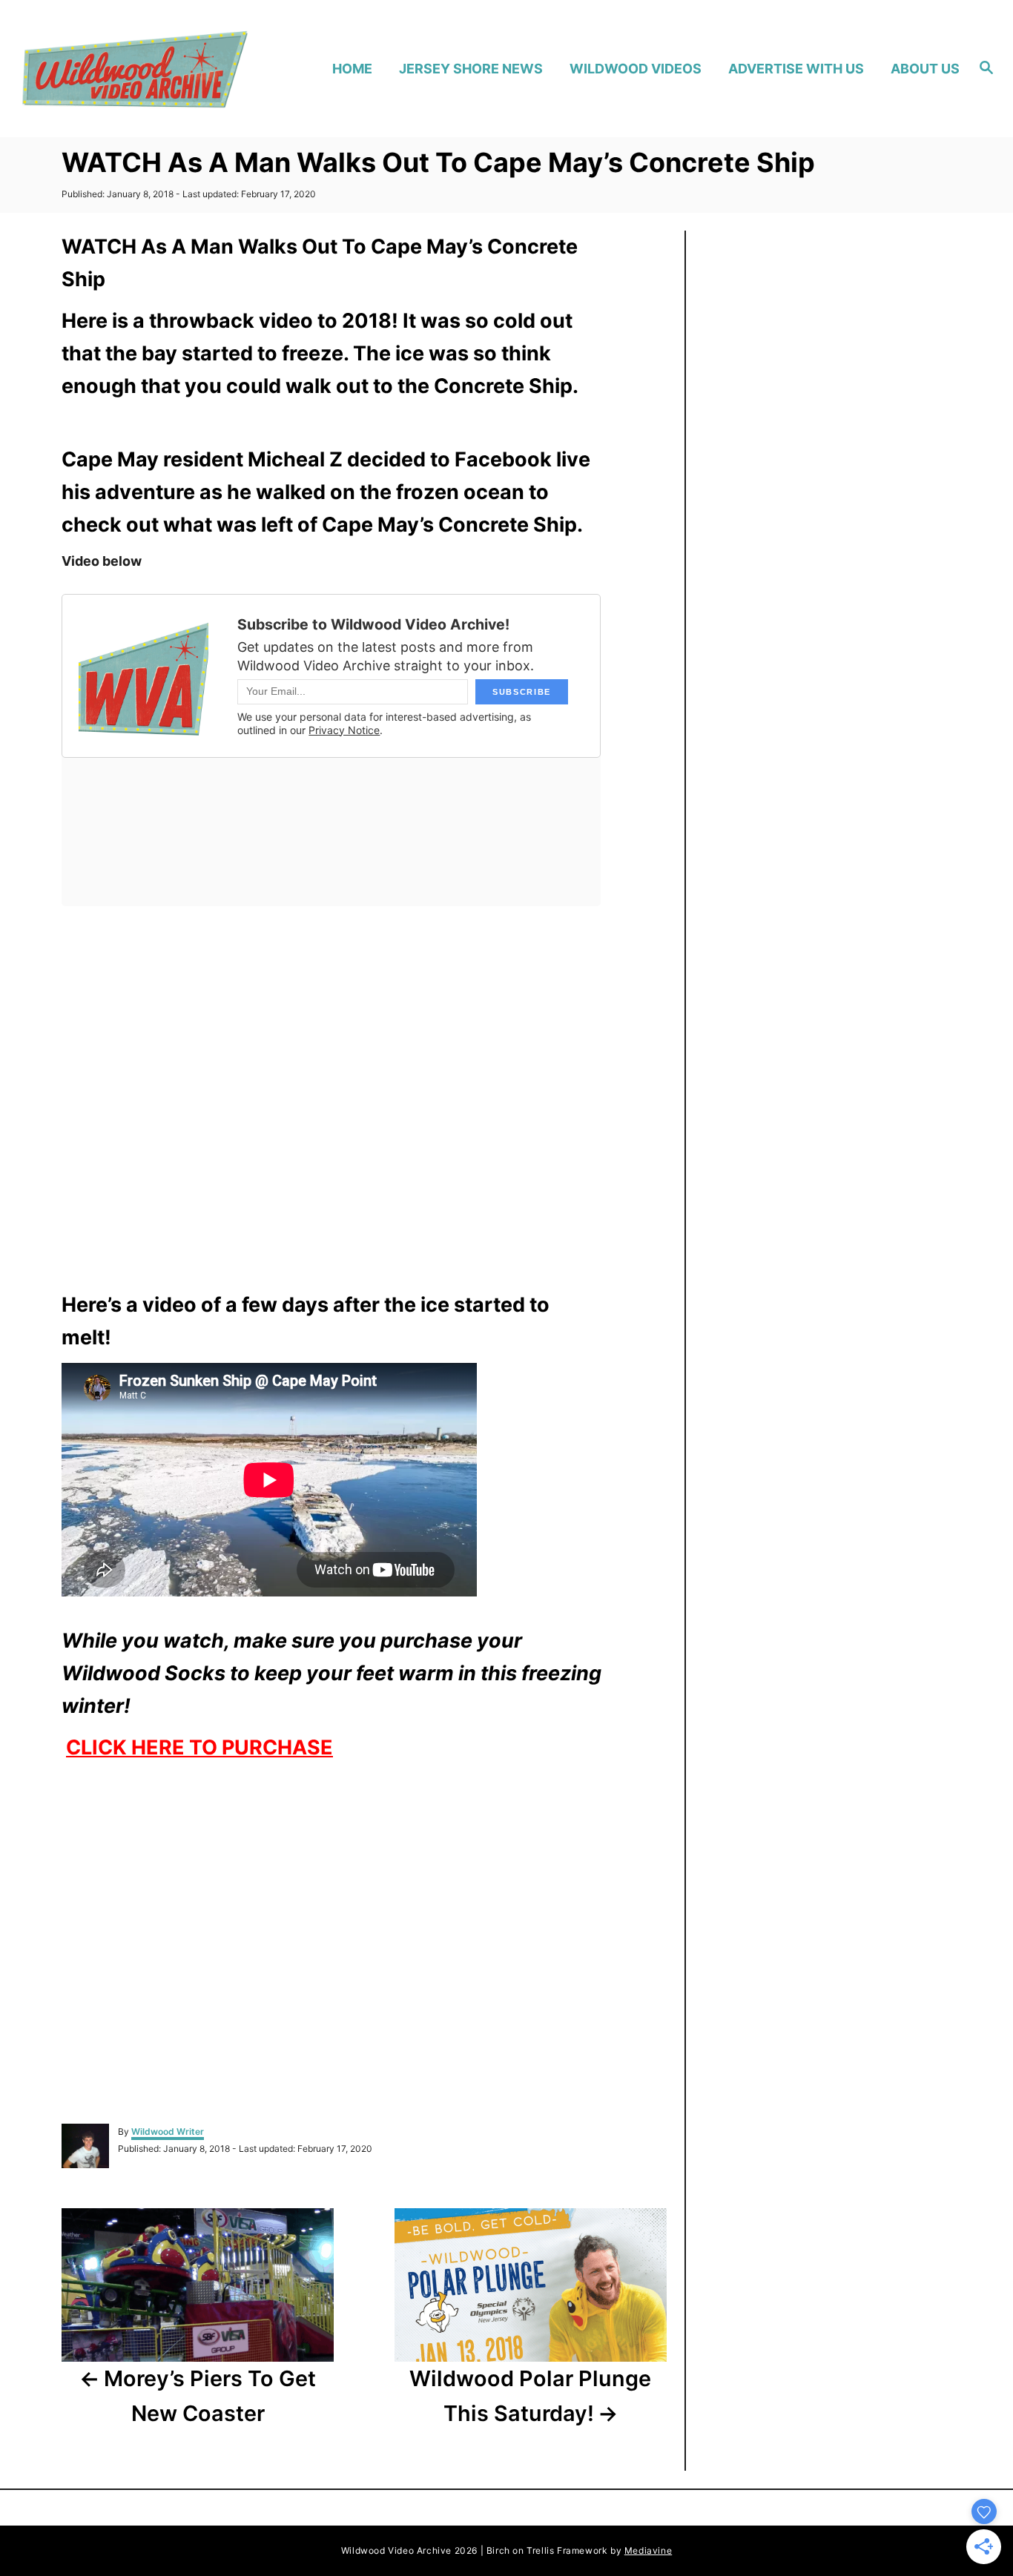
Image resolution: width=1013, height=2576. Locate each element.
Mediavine (648, 2550)
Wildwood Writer (168, 2131)
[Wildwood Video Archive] (135, 69)
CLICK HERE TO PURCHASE (199, 1747)
